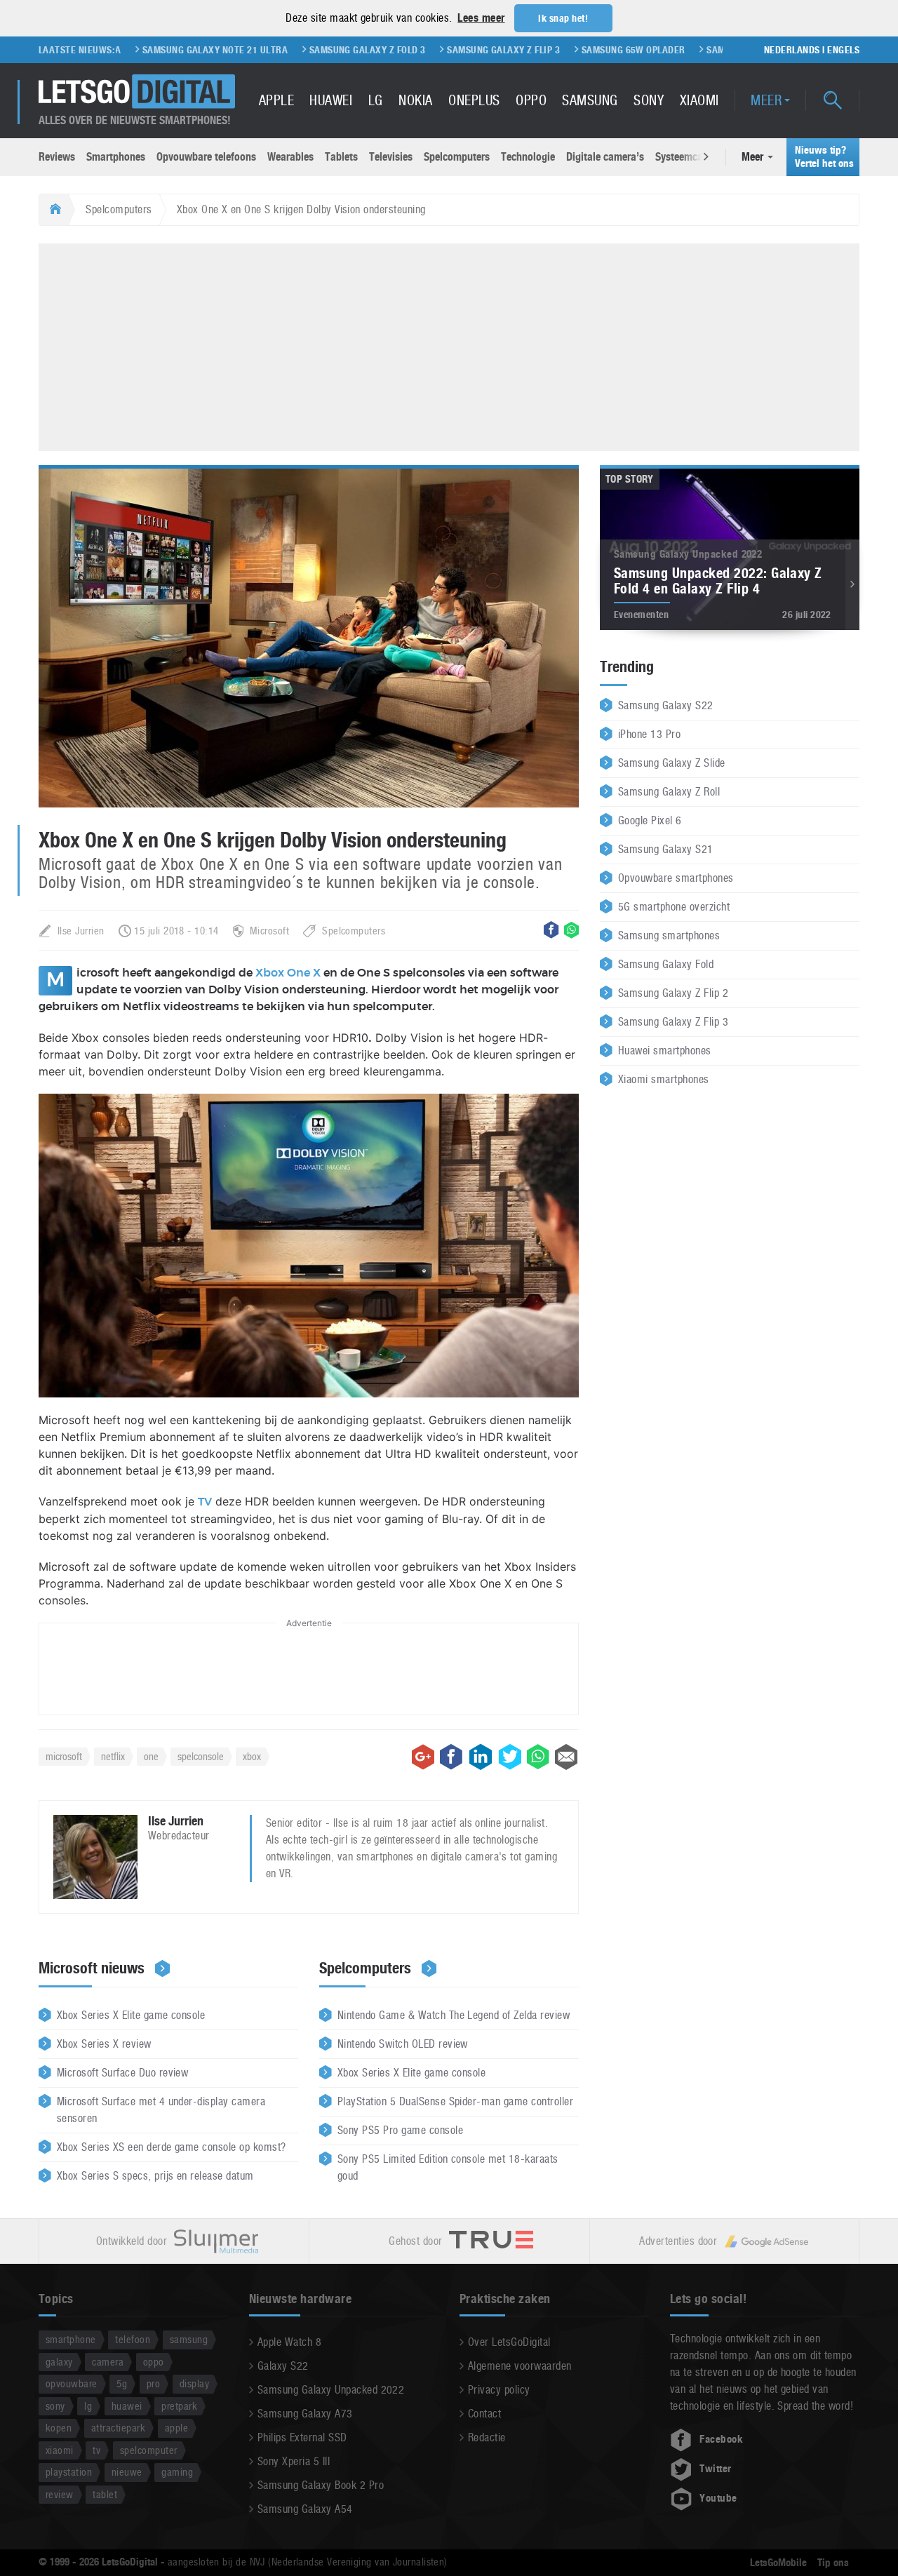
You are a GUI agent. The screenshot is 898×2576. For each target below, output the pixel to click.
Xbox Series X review (104, 2044)
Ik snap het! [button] (563, 18)
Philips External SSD (302, 2437)
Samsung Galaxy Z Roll (669, 792)
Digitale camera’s (605, 157)
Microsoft (269, 931)
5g (122, 2383)
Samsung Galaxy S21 (666, 849)
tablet (105, 2494)
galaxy (59, 2362)
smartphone (71, 2339)
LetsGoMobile (778, 2563)
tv (96, 2450)
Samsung (590, 100)
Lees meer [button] (481, 18)
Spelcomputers (457, 157)
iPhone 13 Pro (649, 734)
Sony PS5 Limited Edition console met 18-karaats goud (448, 2167)
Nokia (415, 100)
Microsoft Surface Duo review (122, 2073)
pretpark (179, 2406)
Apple (276, 100)
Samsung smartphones (669, 935)
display (194, 2383)
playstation (69, 2472)
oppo (154, 2362)
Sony (649, 100)
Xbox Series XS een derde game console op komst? (172, 2147)
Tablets (341, 157)
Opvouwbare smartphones (676, 878)
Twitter (715, 2469)
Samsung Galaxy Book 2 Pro (321, 2485)
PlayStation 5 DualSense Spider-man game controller (455, 2101)
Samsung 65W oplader (563, 50)
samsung (189, 2339)
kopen (59, 2428)
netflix (113, 1756)
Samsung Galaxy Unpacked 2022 (331, 2390)
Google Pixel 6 (650, 820)
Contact (484, 2414)
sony (55, 2406)
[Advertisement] (449, 345)
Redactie (487, 2437)
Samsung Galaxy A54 (305, 2509)
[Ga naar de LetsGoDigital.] (54, 210)
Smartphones (116, 157)
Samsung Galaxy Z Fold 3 (297, 50)
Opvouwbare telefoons (206, 157)
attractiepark (118, 2428)
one (151, 1756)
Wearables (290, 157)
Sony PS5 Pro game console (400, 2130)
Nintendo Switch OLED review (403, 2044)
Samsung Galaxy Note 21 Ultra (144, 50)
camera (108, 2362)
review (60, 2494)
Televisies (391, 157)
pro (153, 2383)
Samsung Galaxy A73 (305, 2414)
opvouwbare (72, 2383)
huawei (127, 2406)
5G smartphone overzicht (674, 907)
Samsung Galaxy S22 (666, 705)
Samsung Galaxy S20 (684, 50)
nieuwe (127, 2472)
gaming (177, 2472)
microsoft (64, 1756)
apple (176, 2428)
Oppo (531, 100)
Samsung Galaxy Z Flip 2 (673, 993)
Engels (843, 50)
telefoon (133, 2339)
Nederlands (792, 50)
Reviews (57, 157)
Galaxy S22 (283, 2366)
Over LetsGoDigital (509, 2342)
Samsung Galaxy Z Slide (672, 763)
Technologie (528, 157)
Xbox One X (288, 973)
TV (205, 1502)
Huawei (331, 100)
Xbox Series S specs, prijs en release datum (155, 2176)
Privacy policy (499, 2390)
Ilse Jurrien (81, 931)
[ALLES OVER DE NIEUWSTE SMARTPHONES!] (137, 92)
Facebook (721, 2439)
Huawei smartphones (665, 1051)
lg (88, 2406)
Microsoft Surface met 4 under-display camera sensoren (161, 2110)
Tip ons (833, 2563)
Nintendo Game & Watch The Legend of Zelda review (454, 2015)
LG (376, 100)
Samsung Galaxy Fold (666, 964)
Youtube (718, 2498)
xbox (252, 1756)
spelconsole (201, 1756)
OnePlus (474, 100)
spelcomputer (149, 2450)
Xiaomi (699, 100)
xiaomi (60, 2450)
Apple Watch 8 (289, 2342)
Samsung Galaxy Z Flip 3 (433, 50)
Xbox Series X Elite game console (131, 2015)
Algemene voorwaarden (520, 2366)
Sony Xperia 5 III (294, 2461)
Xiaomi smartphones (664, 1079)
